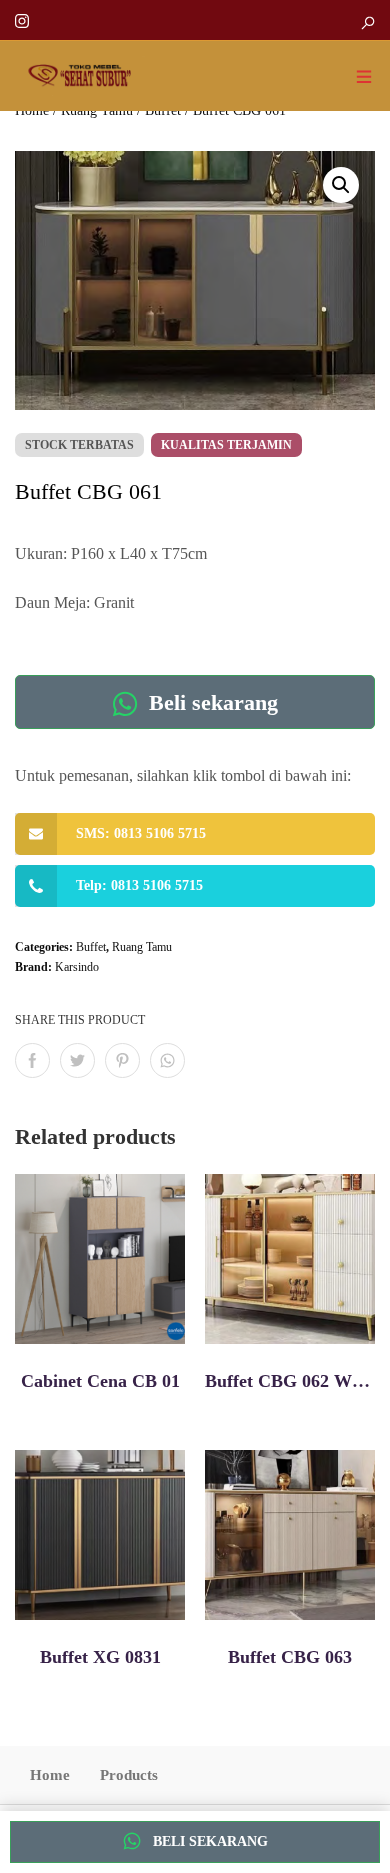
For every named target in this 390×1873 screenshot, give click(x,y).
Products (129, 1775)
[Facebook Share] (32, 1060)
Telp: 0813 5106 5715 (139, 885)
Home (50, 1775)
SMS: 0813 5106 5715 (141, 833)
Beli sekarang (210, 702)
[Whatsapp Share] (167, 1060)
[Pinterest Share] (122, 1060)
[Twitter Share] (77, 1060)
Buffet (91, 947)
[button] (341, 185)
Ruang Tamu (142, 947)
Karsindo (77, 967)
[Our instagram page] (22, 19)
